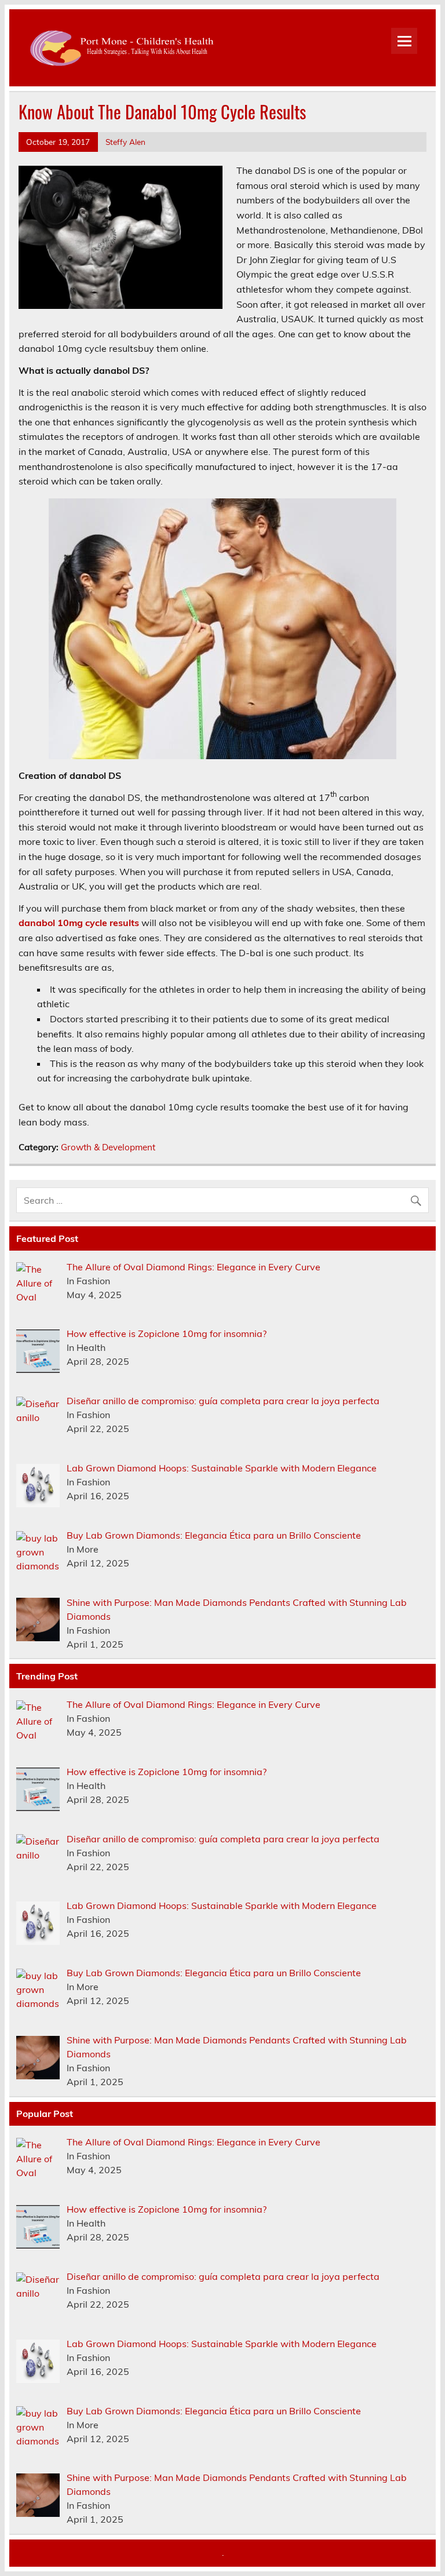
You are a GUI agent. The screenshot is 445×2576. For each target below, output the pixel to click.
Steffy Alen (125, 142)
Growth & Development (108, 1147)
